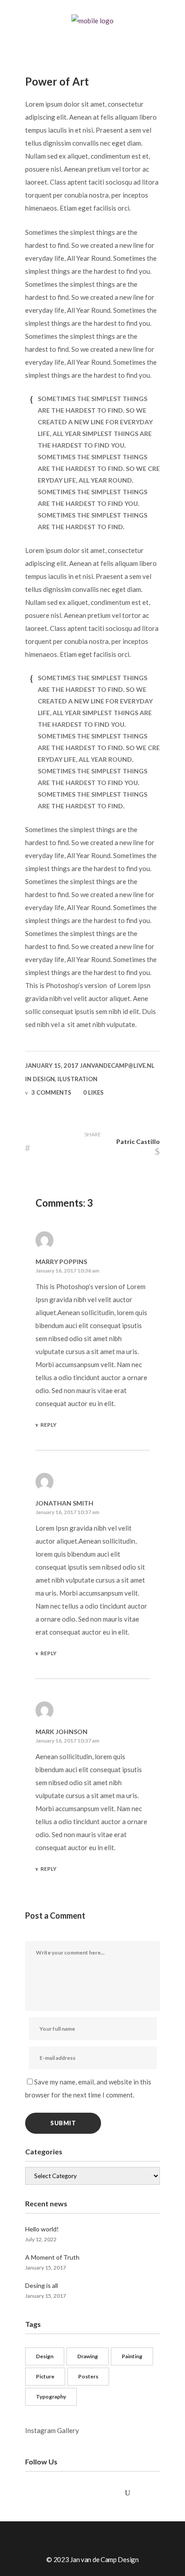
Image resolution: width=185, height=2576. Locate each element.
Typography (51, 2397)
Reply (48, 1425)
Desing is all (42, 2285)
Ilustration (77, 1079)
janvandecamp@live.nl (117, 1066)
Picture (45, 2376)
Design (44, 1079)
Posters (88, 2376)
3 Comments (51, 1092)
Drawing (88, 2356)
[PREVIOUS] (49, 1148)
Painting (132, 2356)
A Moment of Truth (52, 2257)
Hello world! (42, 2229)
